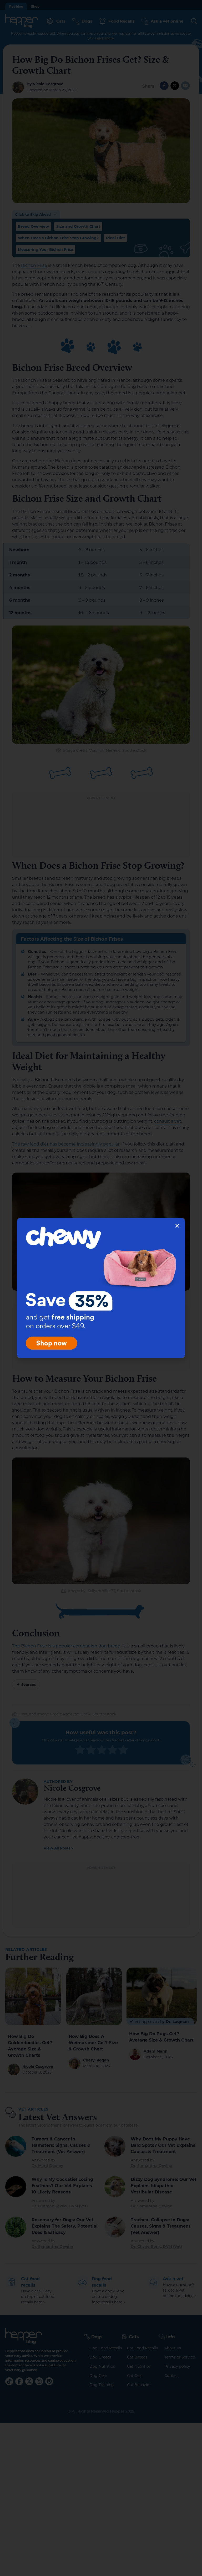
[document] (101, 1288)
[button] (177, 1226)
